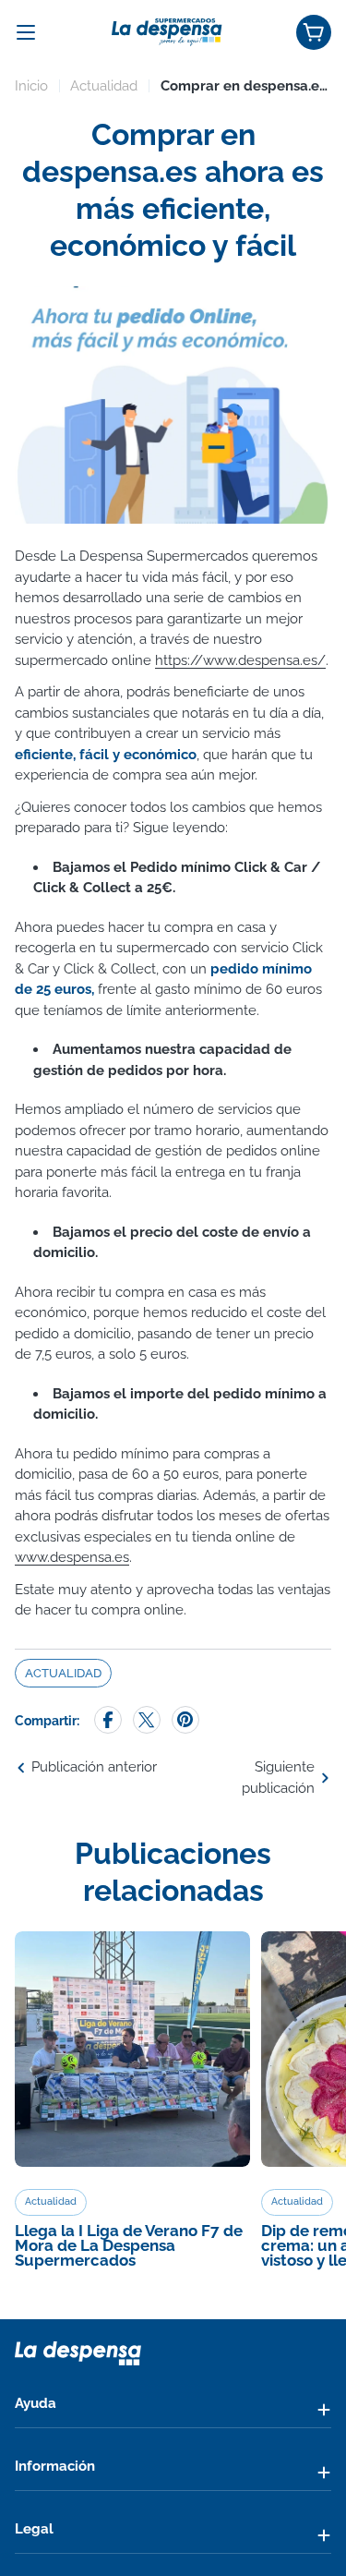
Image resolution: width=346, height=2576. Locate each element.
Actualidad (104, 86)
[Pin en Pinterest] (185, 1721)
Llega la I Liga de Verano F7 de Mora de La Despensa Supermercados (129, 2245)
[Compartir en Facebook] (108, 1721)
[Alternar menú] (26, 32)
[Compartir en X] (147, 1721)
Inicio (31, 86)
